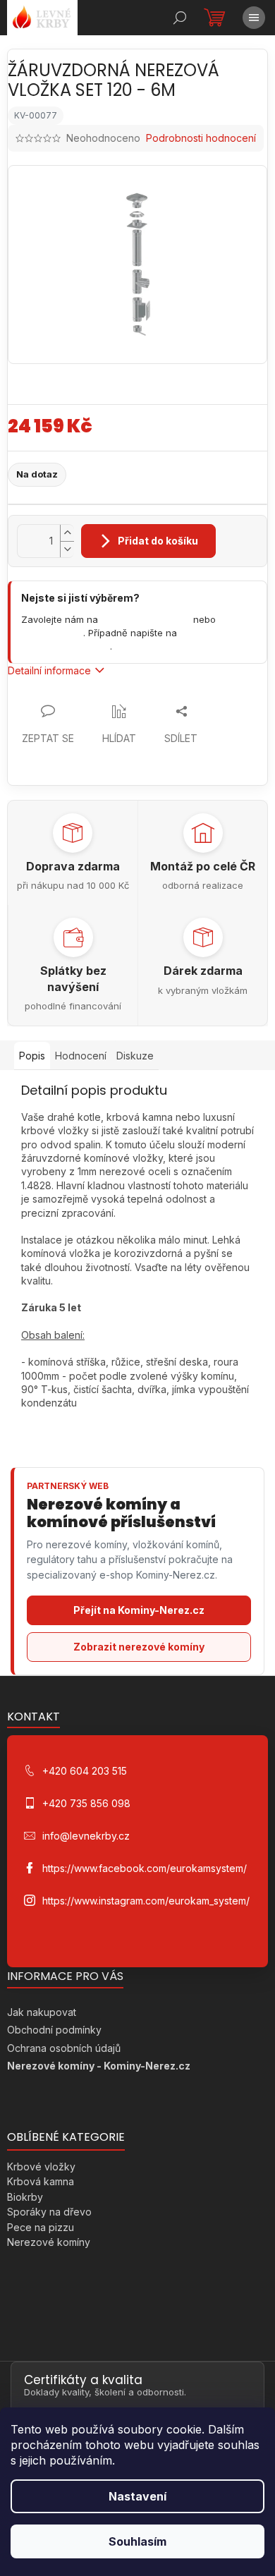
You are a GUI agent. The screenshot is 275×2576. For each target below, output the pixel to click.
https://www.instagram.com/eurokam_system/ (146, 1901)
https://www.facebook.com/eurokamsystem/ (145, 1868)
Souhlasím (137, 2541)
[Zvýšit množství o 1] (67, 533)
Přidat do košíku (158, 541)
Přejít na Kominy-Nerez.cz (139, 1610)
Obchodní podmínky (54, 2030)
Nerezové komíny (49, 2242)
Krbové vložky (41, 2167)
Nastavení (137, 2496)
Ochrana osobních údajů (64, 2048)
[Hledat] (180, 18)
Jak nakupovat (42, 2012)
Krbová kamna (41, 2181)
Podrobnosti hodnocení (201, 138)
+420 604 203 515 (146, 619)
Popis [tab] (32, 1056)
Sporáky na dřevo (49, 2212)
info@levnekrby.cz (66, 646)
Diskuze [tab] (135, 1056)
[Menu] (254, 18)
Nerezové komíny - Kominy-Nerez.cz (99, 2066)
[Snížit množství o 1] (67, 549)
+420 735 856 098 (86, 1803)
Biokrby (25, 2197)
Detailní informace (49, 670)
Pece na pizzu (41, 2227)
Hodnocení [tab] (81, 1056)
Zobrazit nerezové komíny (139, 1647)
